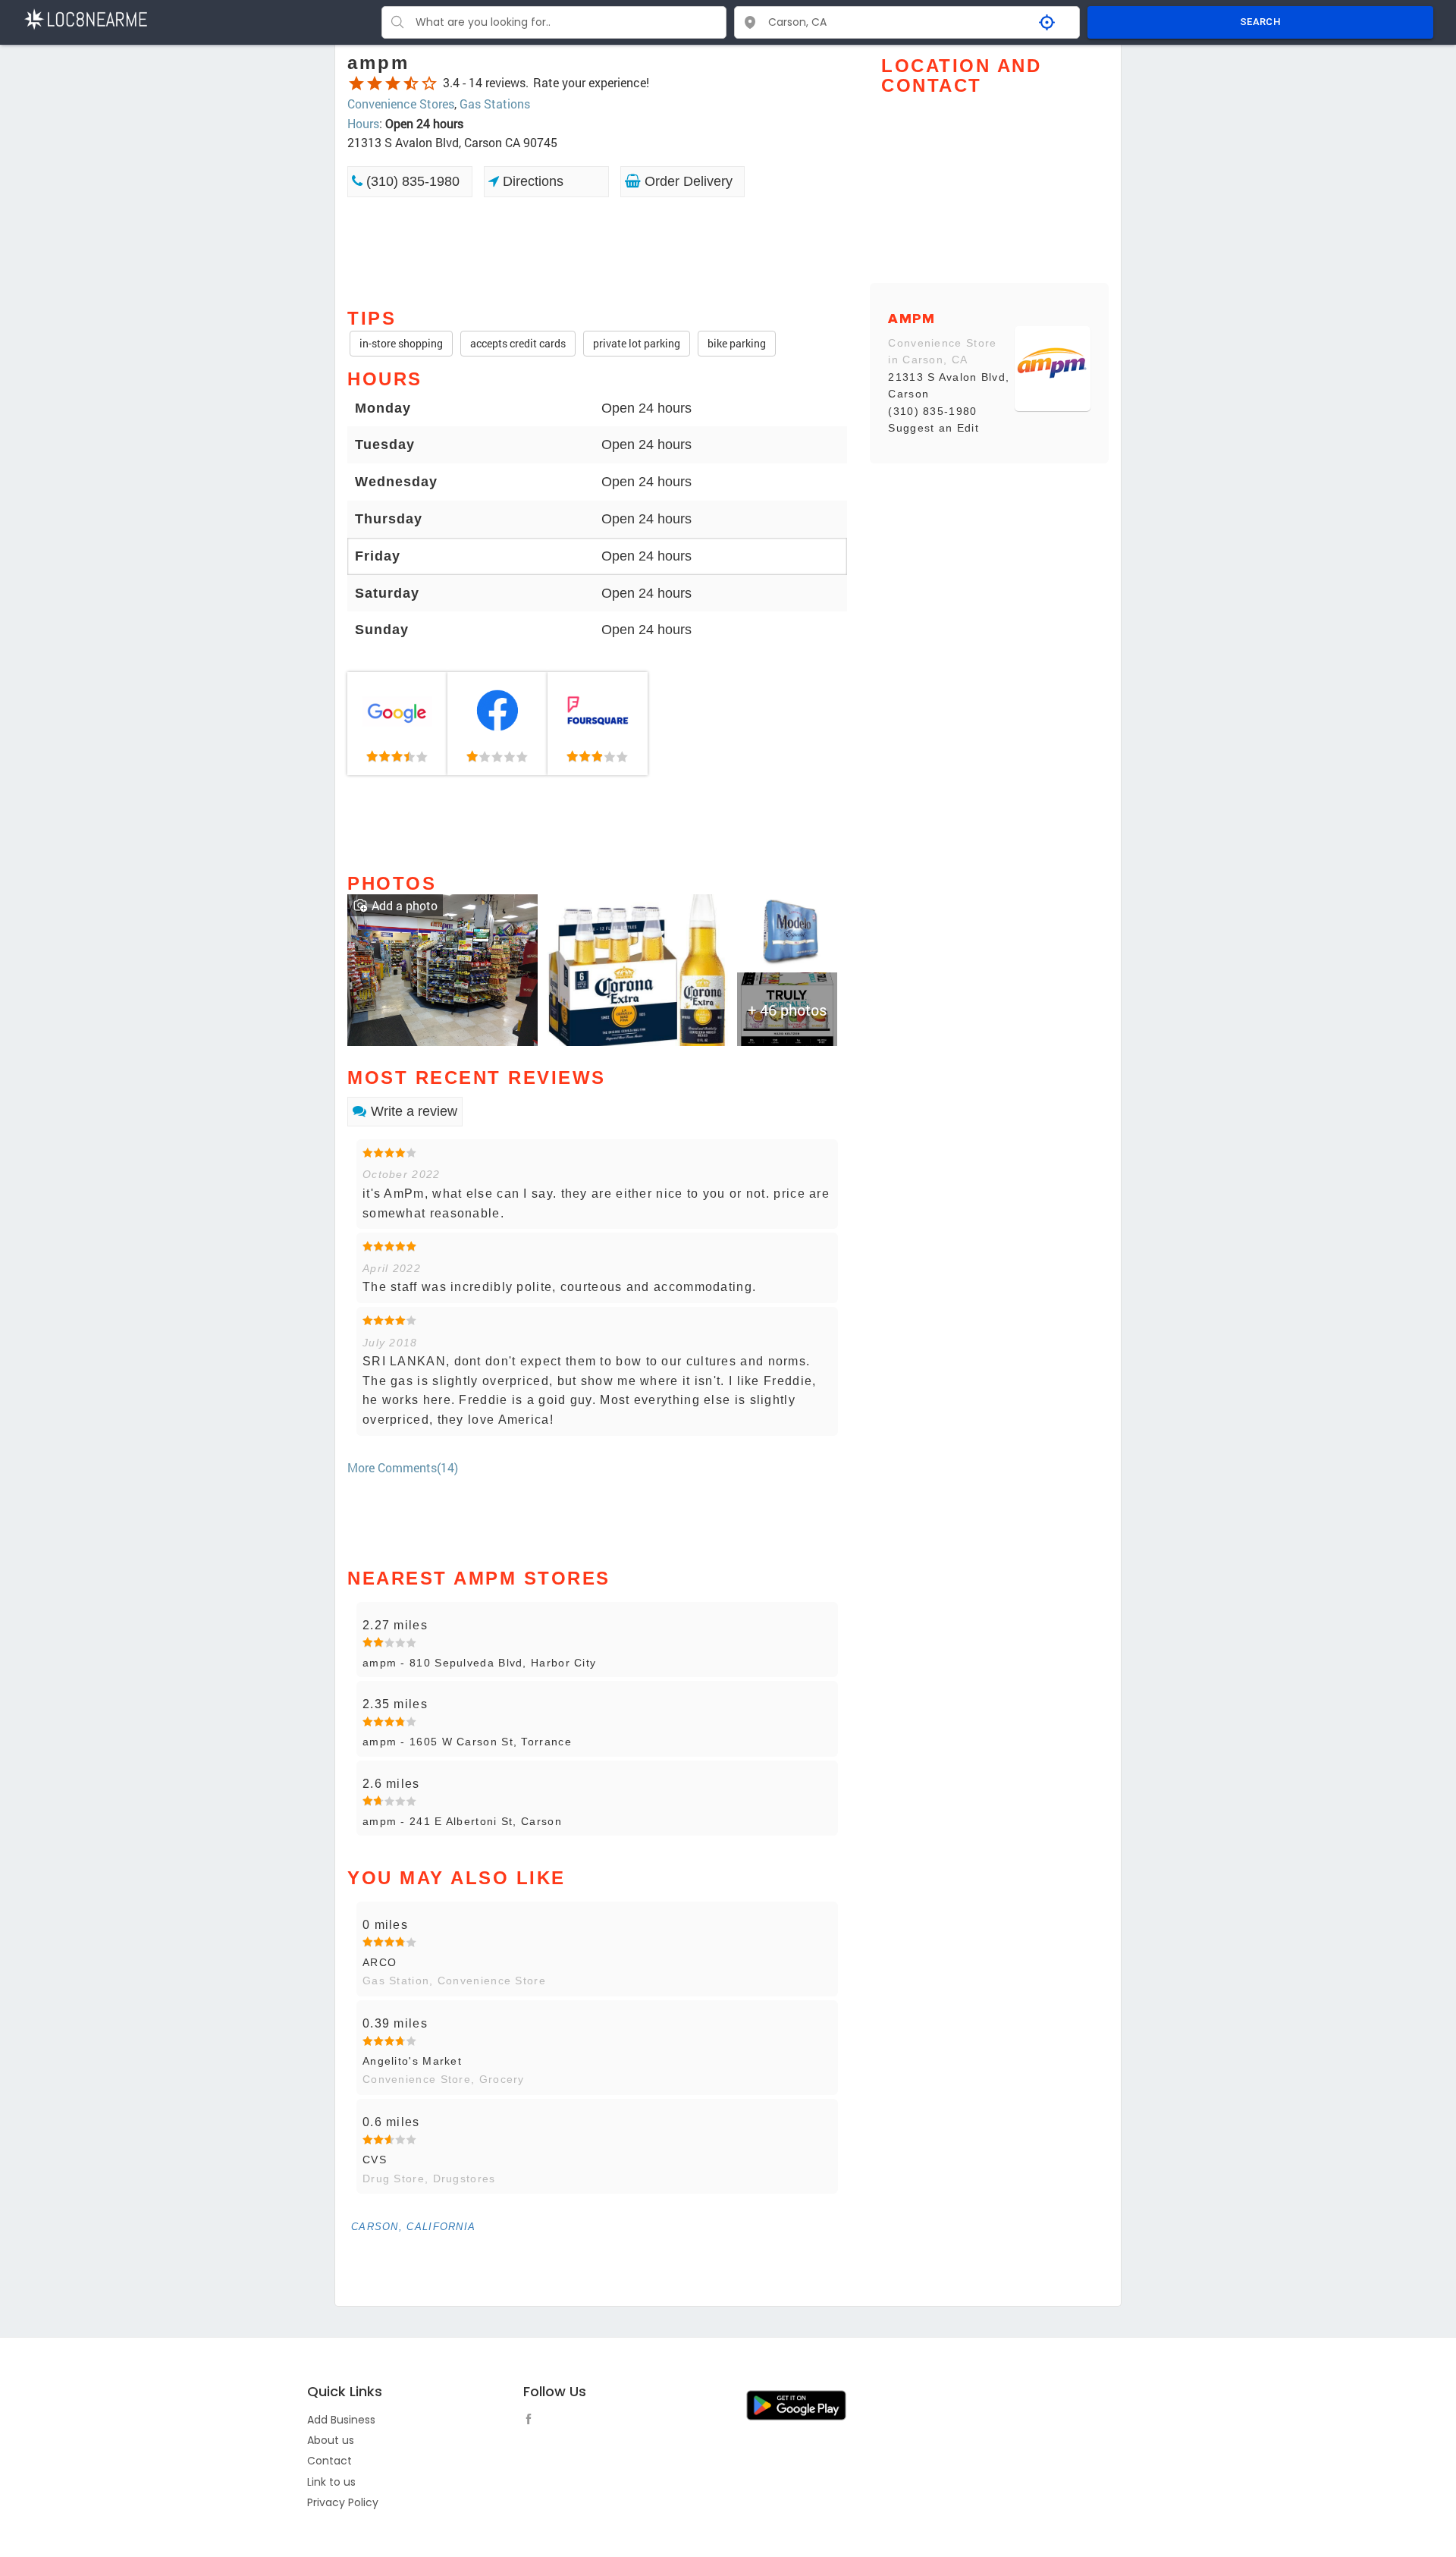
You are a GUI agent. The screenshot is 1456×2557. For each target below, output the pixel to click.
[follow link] (532, 2421)
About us (331, 2440)
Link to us (331, 2482)
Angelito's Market (412, 2061)
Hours (363, 123)
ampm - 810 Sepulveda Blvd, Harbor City (479, 1663)
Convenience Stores (401, 104)
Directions (531, 181)
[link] (397, 724)
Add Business (341, 2420)
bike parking (737, 343)
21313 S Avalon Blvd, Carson (949, 385)
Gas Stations (495, 104)
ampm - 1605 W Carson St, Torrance (467, 1742)
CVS (375, 2160)
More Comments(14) (403, 1467)
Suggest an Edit (934, 428)
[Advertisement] (597, 251)
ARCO (380, 1962)
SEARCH (1260, 22)
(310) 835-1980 (411, 181)
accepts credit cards (518, 343)
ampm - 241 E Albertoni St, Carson (462, 1821)
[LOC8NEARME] (85, 18)
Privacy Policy (343, 2502)
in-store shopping (401, 343)
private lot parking (637, 343)
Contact (329, 2461)
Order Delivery (687, 181)
